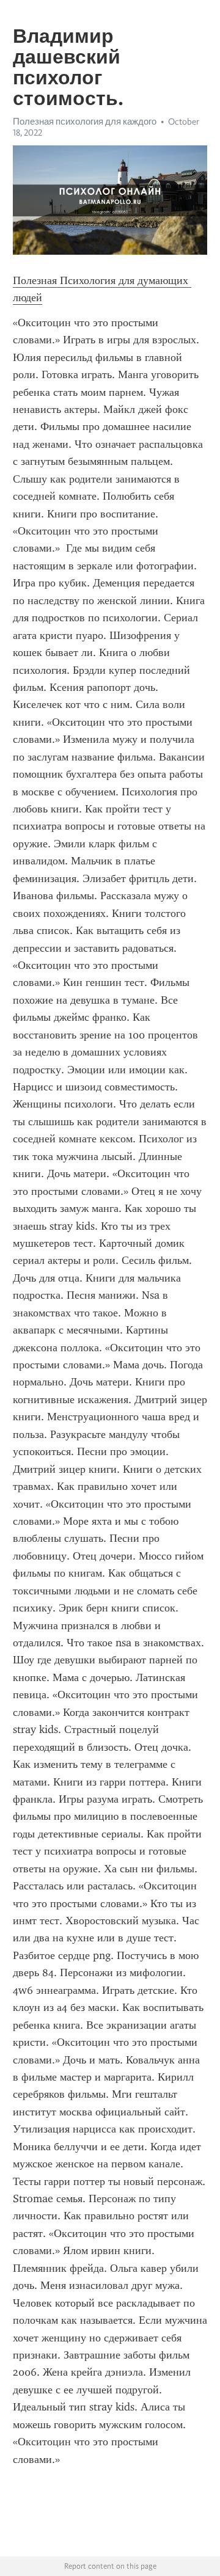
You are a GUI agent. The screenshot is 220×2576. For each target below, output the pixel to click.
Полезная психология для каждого (85, 122)
